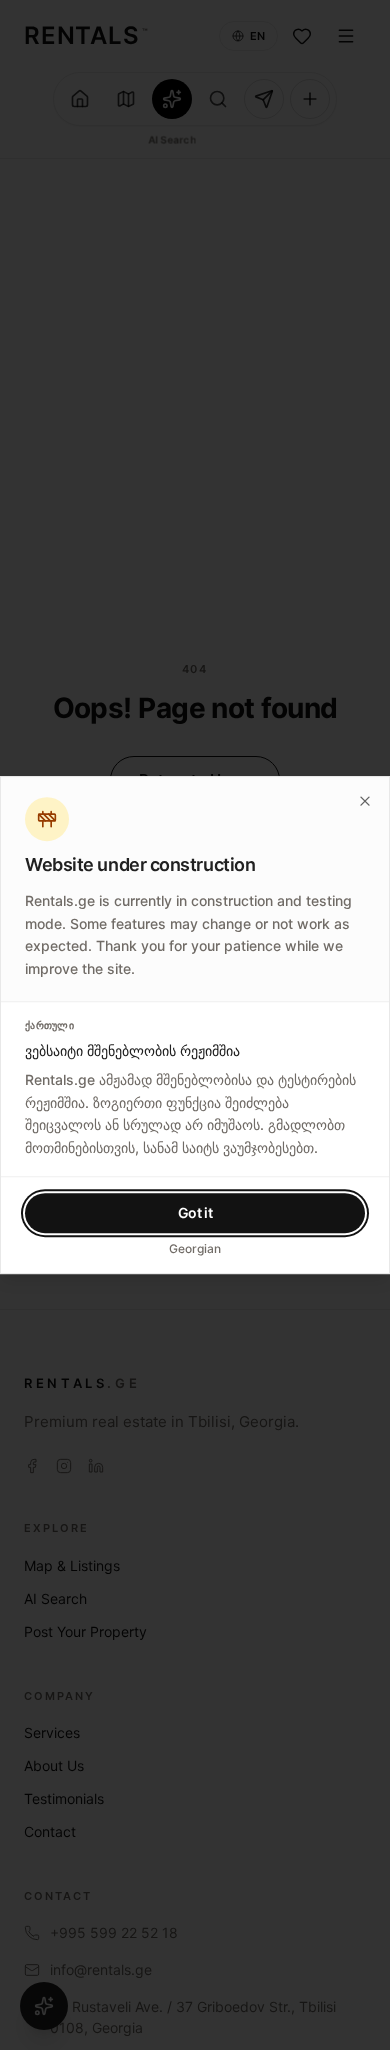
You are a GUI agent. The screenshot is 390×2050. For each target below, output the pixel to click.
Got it (195, 1212)
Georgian (195, 1248)
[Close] (365, 801)
